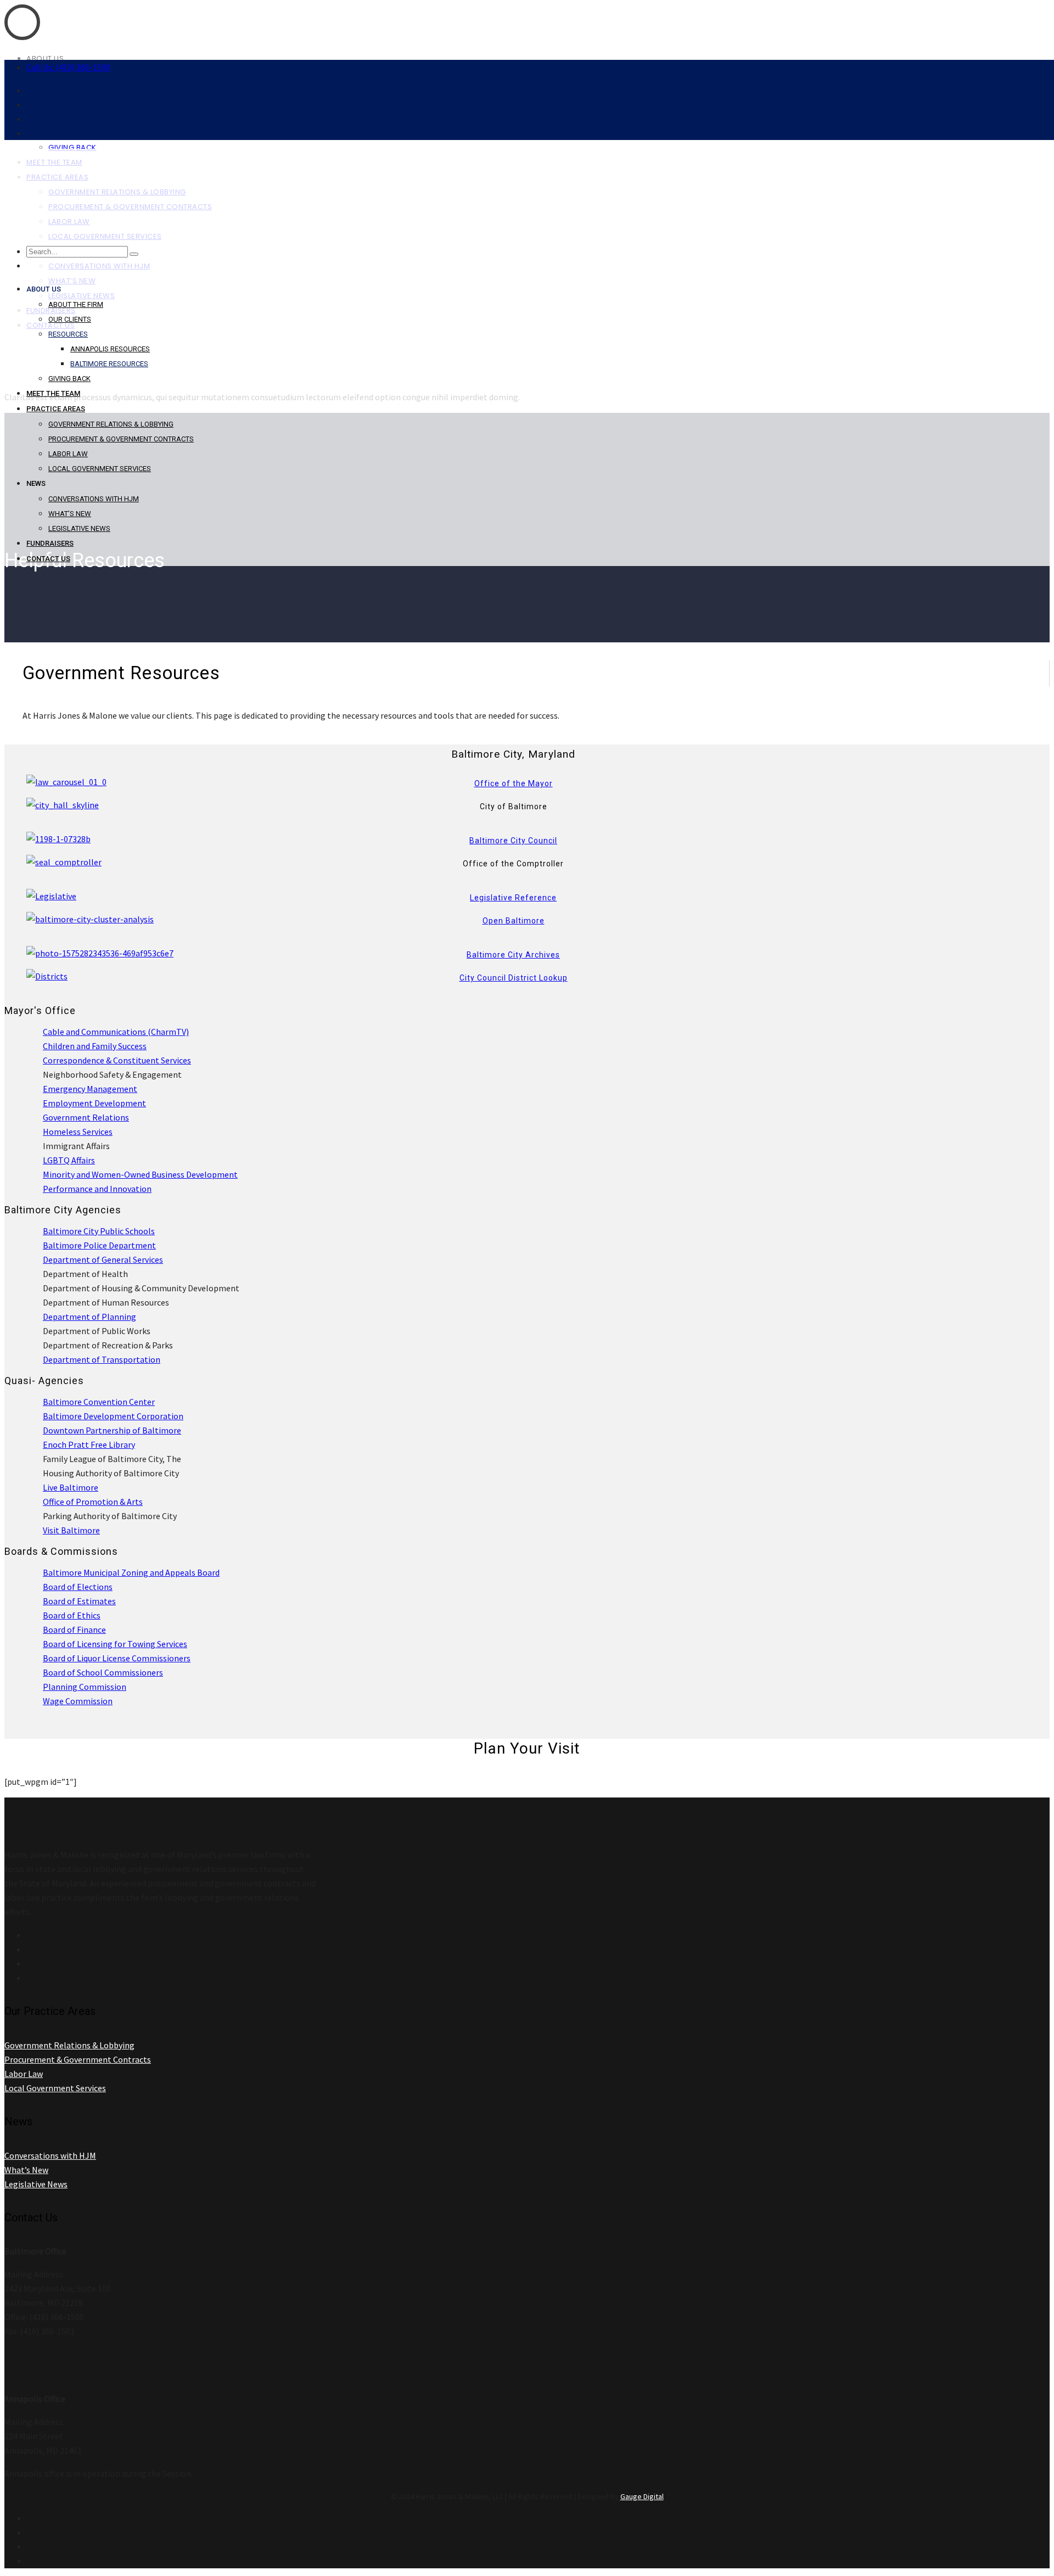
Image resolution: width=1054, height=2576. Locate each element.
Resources (68, 334)
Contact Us (48, 559)
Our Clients (70, 319)
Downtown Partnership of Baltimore (112, 1430)
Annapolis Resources (110, 349)
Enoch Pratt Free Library (89, 1444)
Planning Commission (85, 1687)
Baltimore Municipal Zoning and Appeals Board (131, 1572)
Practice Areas (56, 409)
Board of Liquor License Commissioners (117, 1658)
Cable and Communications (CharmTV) (116, 1032)
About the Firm (76, 304)
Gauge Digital (642, 2496)
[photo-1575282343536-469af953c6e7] (100, 953)
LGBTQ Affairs (69, 1160)
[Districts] (47, 976)
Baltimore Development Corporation (113, 1416)
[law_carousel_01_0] (66, 782)
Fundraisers (50, 543)
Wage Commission (78, 1701)
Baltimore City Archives (513, 955)
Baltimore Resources (109, 364)
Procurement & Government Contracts (121, 439)
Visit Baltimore (71, 1530)
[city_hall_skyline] (63, 805)
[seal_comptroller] (64, 862)
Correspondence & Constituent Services (117, 1060)
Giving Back (69, 379)
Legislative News (79, 528)
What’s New (70, 514)
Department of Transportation (102, 1359)
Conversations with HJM (94, 499)
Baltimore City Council (513, 841)
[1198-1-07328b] (58, 839)
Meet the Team (53, 393)
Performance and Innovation (97, 1189)
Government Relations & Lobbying (111, 424)
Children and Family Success (95, 1046)
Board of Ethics (72, 1615)
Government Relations (86, 1117)
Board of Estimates (79, 1601)
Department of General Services (103, 1259)
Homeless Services (78, 1132)
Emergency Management (90, 1089)
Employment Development (94, 1103)
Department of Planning (89, 1317)
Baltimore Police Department (99, 1245)
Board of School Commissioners (103, 1672)
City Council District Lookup (514, 978)
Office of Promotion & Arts (93, 1502)
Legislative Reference (513, 898)
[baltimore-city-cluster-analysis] (90, 919)
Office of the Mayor (514, 783)
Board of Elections (78, 1587)
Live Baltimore (71, 1487)
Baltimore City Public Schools (99, 1231)
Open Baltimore (514, 921)
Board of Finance (74, 1629)
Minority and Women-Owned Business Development (140, 1174)
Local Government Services (100, 469)
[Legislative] (51, 896)
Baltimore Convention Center (99, 1402)
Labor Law (68, 454)
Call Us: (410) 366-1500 (68, 67)
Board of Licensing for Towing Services (115, 1644)
